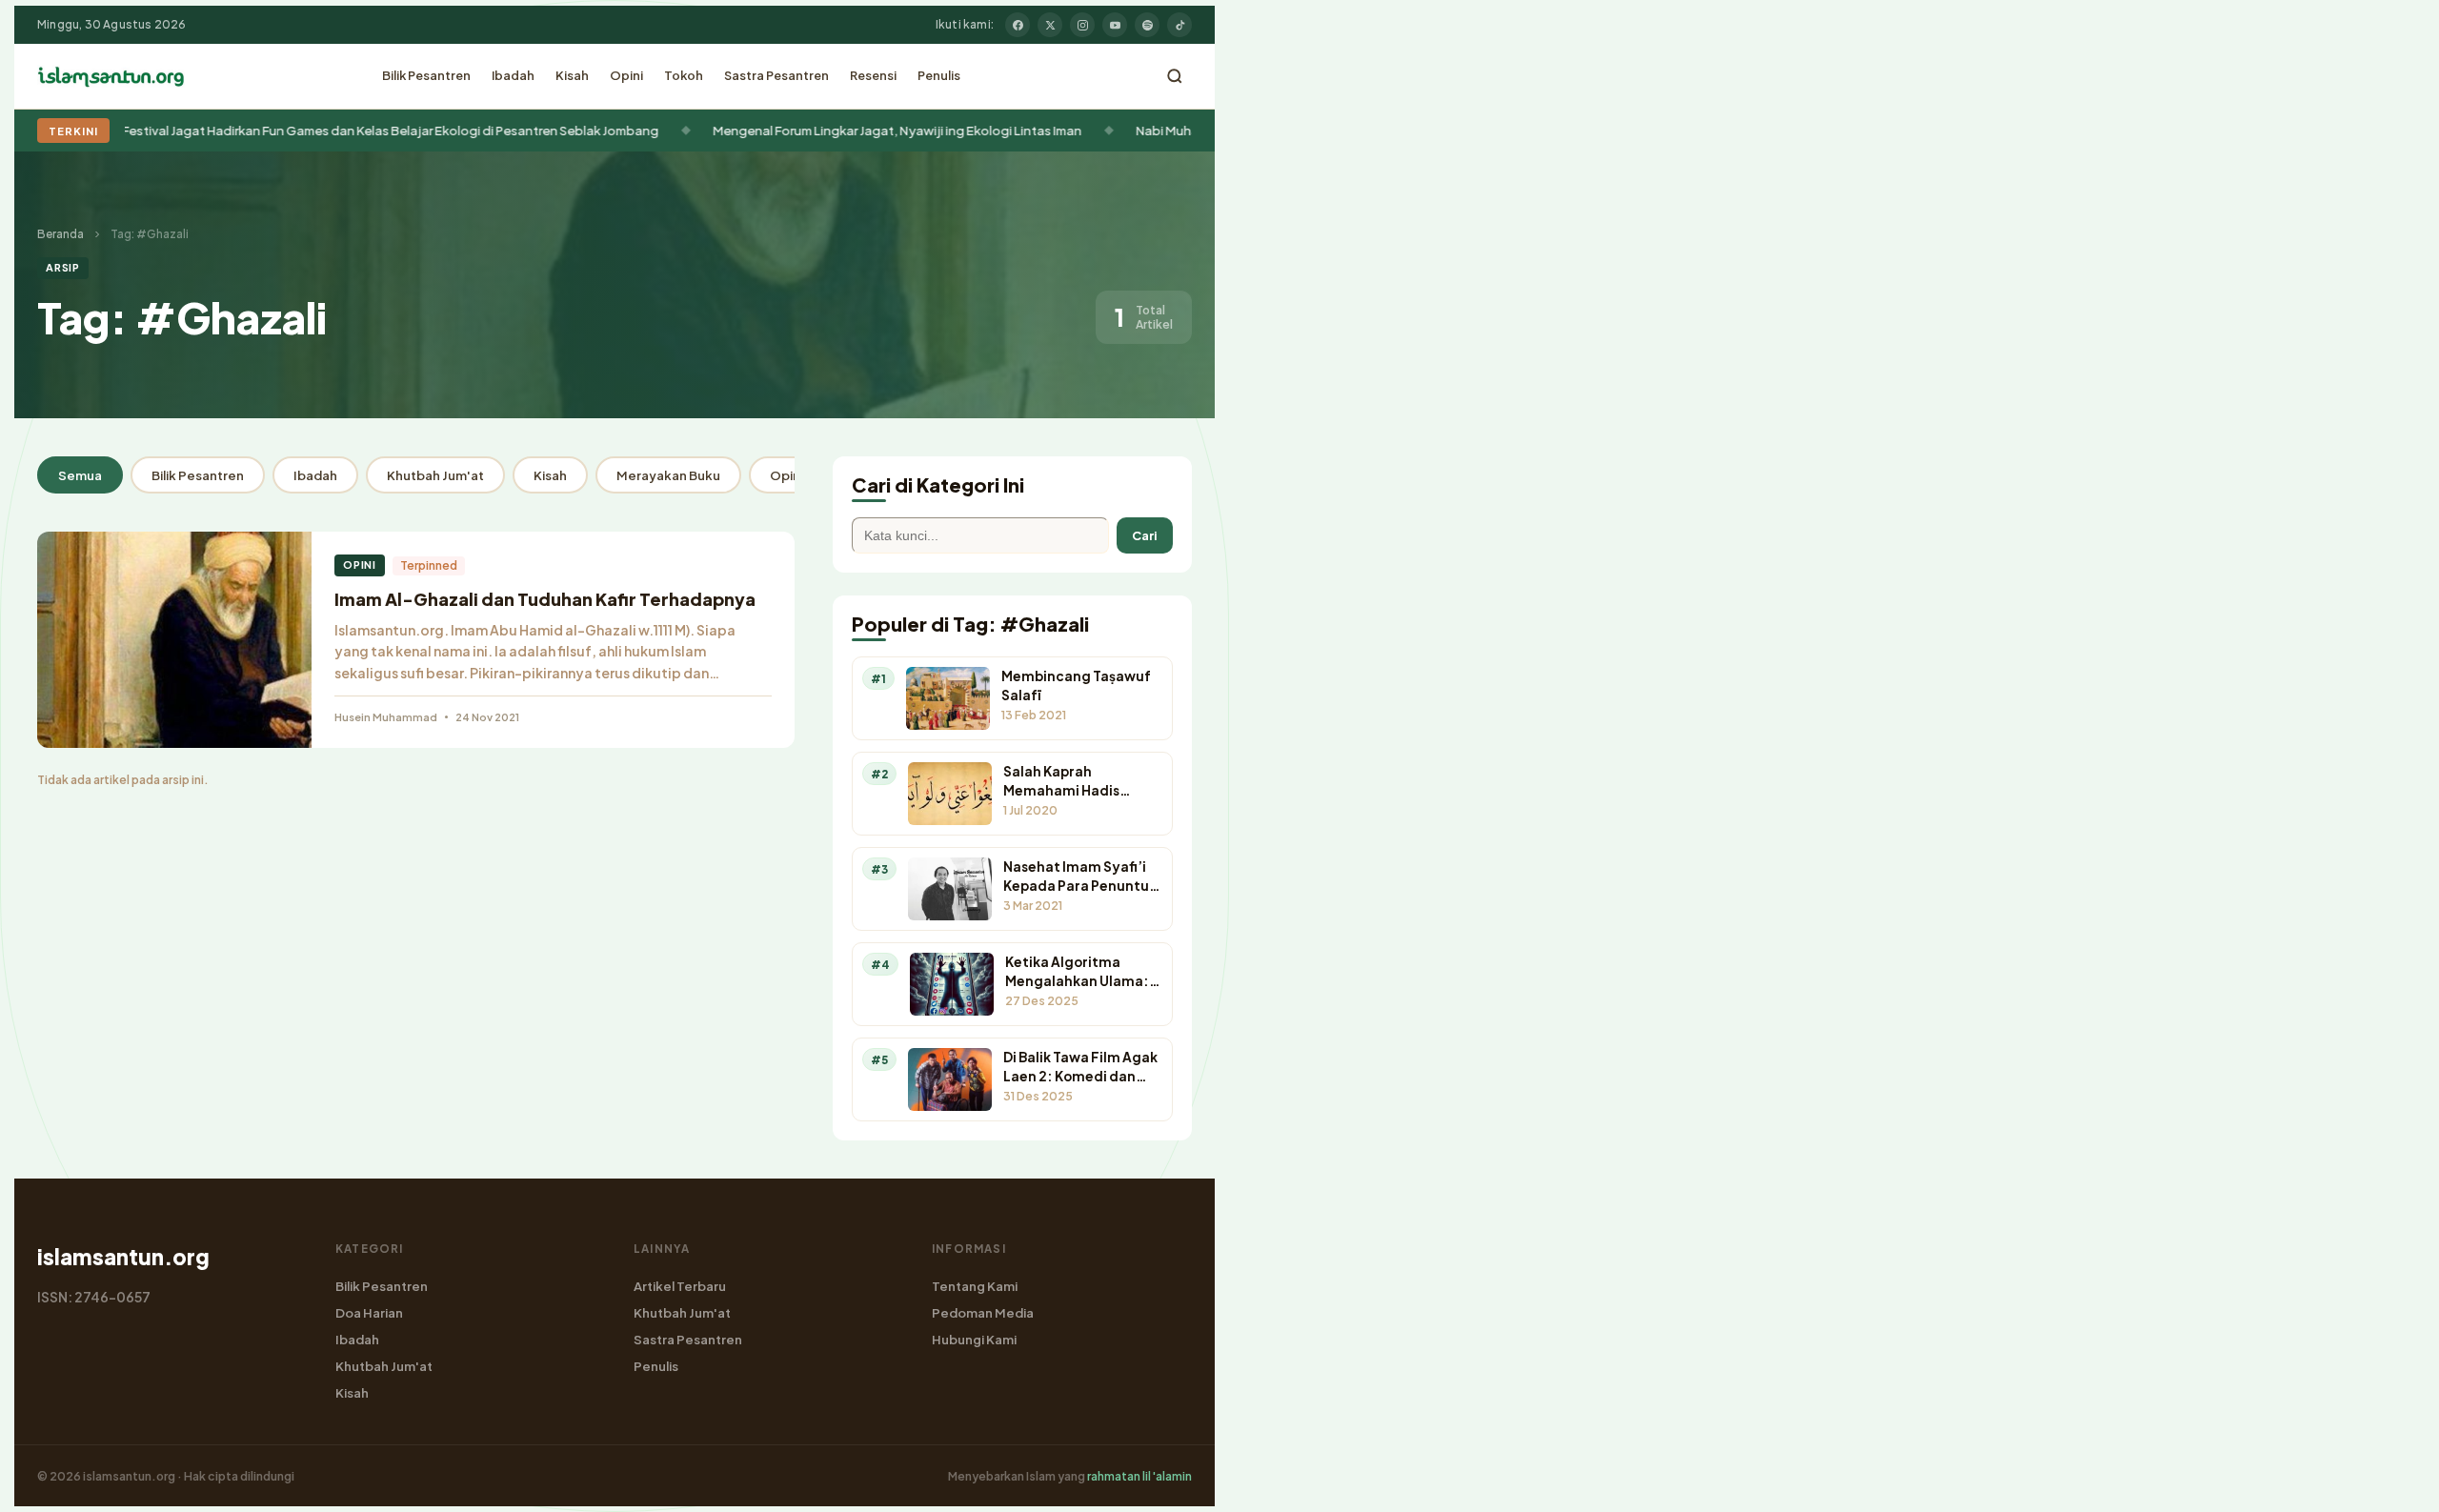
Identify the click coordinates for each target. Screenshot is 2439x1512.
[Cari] (1175, 76)
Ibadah (513, 75)
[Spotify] (1147, 25)
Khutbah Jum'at (435, 475)
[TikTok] (1179, 25)
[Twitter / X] (1050, 25)
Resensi (873, 75)
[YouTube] (1115, 25)
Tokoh (684, 75)
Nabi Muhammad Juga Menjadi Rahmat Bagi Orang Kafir (887, 130)
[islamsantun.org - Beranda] (111, 76)
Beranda (60, 234)
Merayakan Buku (668, 475)
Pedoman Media (983, 1312)
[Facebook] (1018, 25)
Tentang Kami (975, 1286)
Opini (626, 75)
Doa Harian (369, 1312)
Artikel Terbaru (680, 1286)
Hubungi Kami (974, 1339)
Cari (1145, 535)
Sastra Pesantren (776, 75)
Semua (80, 475)
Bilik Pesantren (426, 75)
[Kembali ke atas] (2391, 1483)
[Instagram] (1082, 25)
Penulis (939, 75)
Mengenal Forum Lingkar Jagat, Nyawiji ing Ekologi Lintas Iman (484, 130)
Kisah (572, 75)
